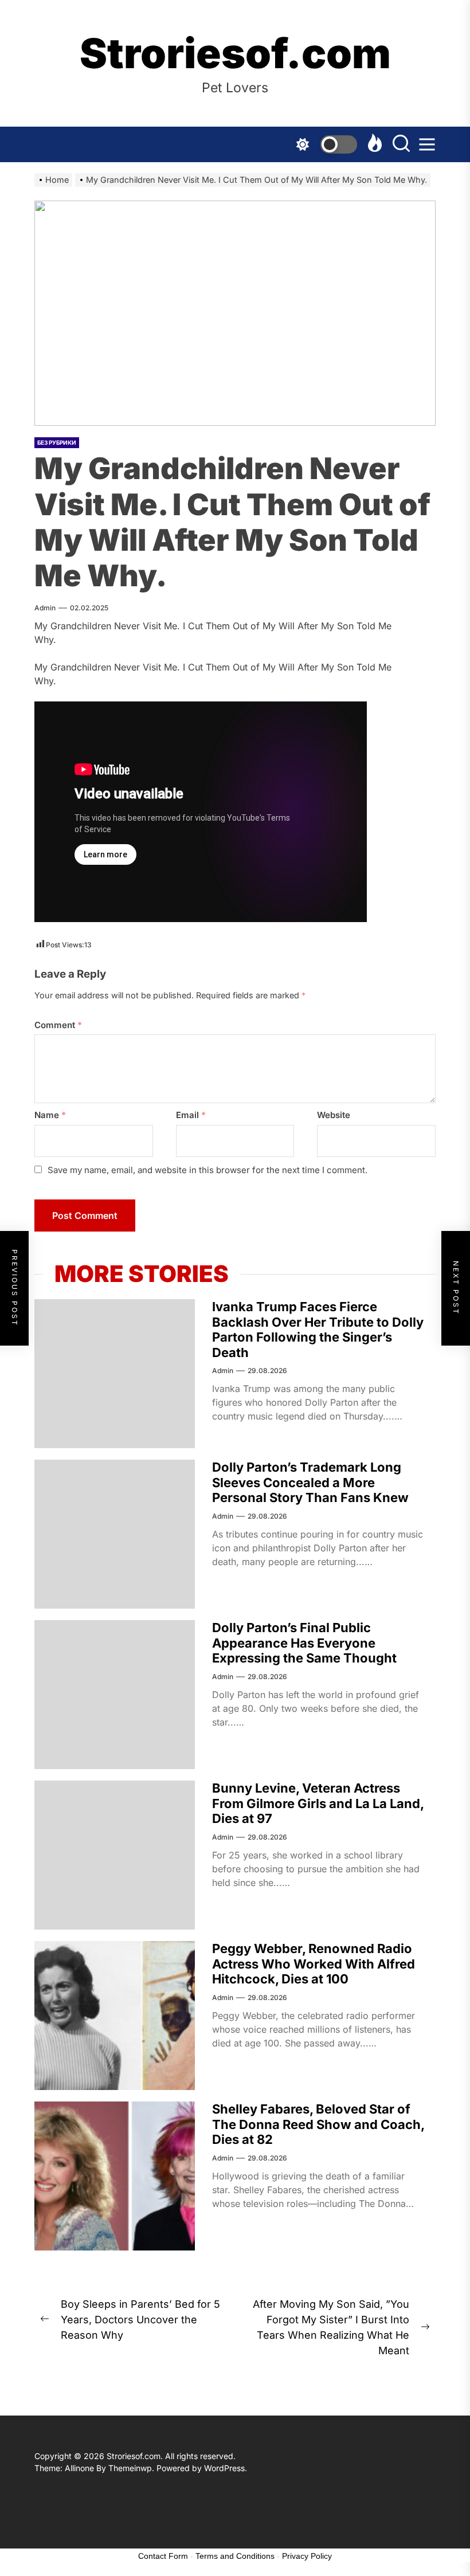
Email (191, 1115)
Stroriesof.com (235, 53)
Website (334, 1115)
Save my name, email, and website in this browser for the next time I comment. (207, 1170)
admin (45, 608)
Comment (58, 1025)
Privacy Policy (307, 2556)
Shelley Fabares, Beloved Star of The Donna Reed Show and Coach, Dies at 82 (318, 2124)
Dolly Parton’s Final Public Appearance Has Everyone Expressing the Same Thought (304, 1643)
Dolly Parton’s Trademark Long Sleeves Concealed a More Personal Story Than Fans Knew (310, 1482)
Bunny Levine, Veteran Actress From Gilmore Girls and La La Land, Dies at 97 (318, 1803)
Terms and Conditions (235, 2556)
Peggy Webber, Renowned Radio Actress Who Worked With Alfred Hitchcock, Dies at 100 (314, 1964)
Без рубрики (57, 442)
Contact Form (163, 2556)
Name (50, 1115)
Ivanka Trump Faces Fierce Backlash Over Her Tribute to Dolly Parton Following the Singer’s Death (318, 1329)
